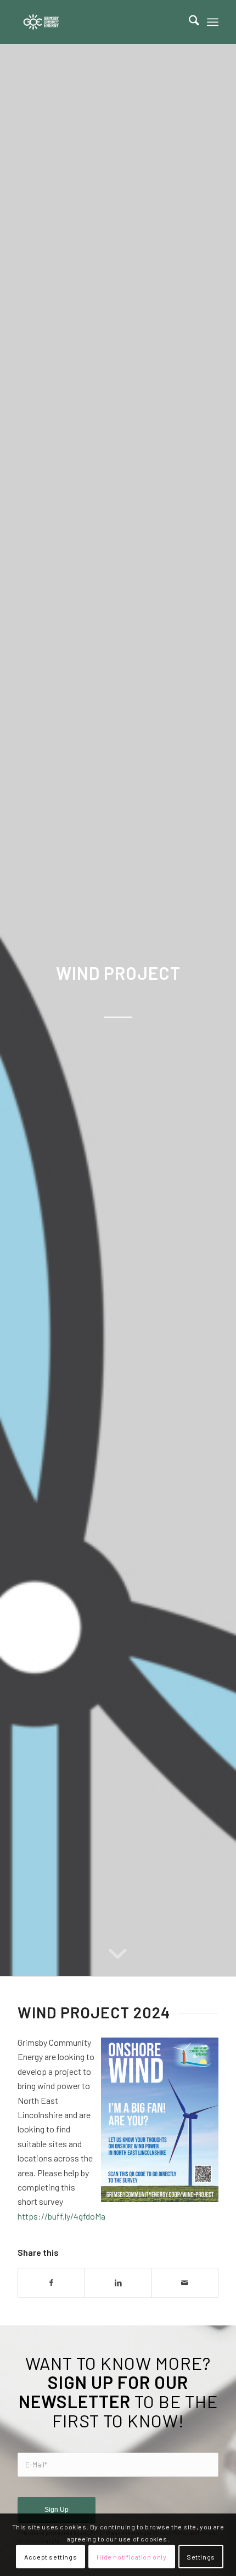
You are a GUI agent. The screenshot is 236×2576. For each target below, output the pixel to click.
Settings (201, 2557)
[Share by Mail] (185, 2283)
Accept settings (50, 2557)
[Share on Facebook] (51, 2283)
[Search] (189, 22)
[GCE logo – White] (98, 22)
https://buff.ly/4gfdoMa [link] (61, 2216)
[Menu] (213, 22)
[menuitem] (189, 22)
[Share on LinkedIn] (118, 2283)
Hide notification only (131, 2557)
